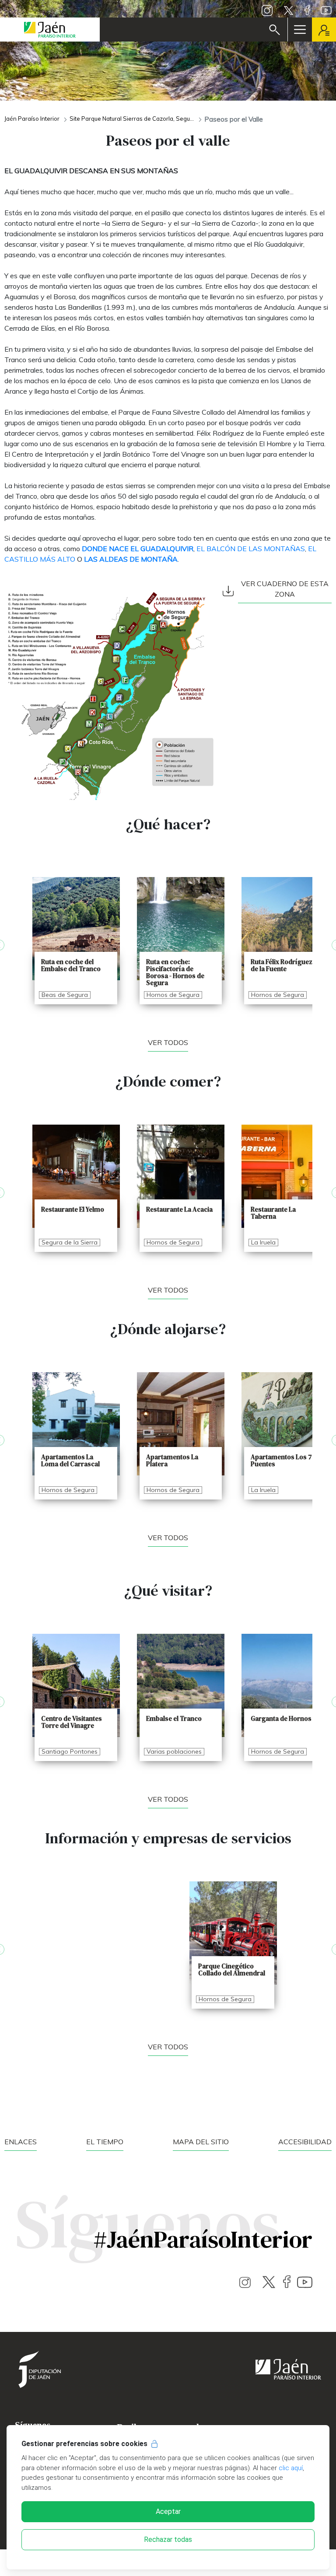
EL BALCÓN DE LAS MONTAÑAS (251, 549)
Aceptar (168, 2511)
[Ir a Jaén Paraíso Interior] (50, 30)
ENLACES (21, 2142)
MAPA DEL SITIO (201, 2142)
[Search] (275, 30)
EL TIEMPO (105, 2142)
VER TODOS (168, 1290)
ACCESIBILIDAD (305, 2142)
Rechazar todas (168, 2539)
